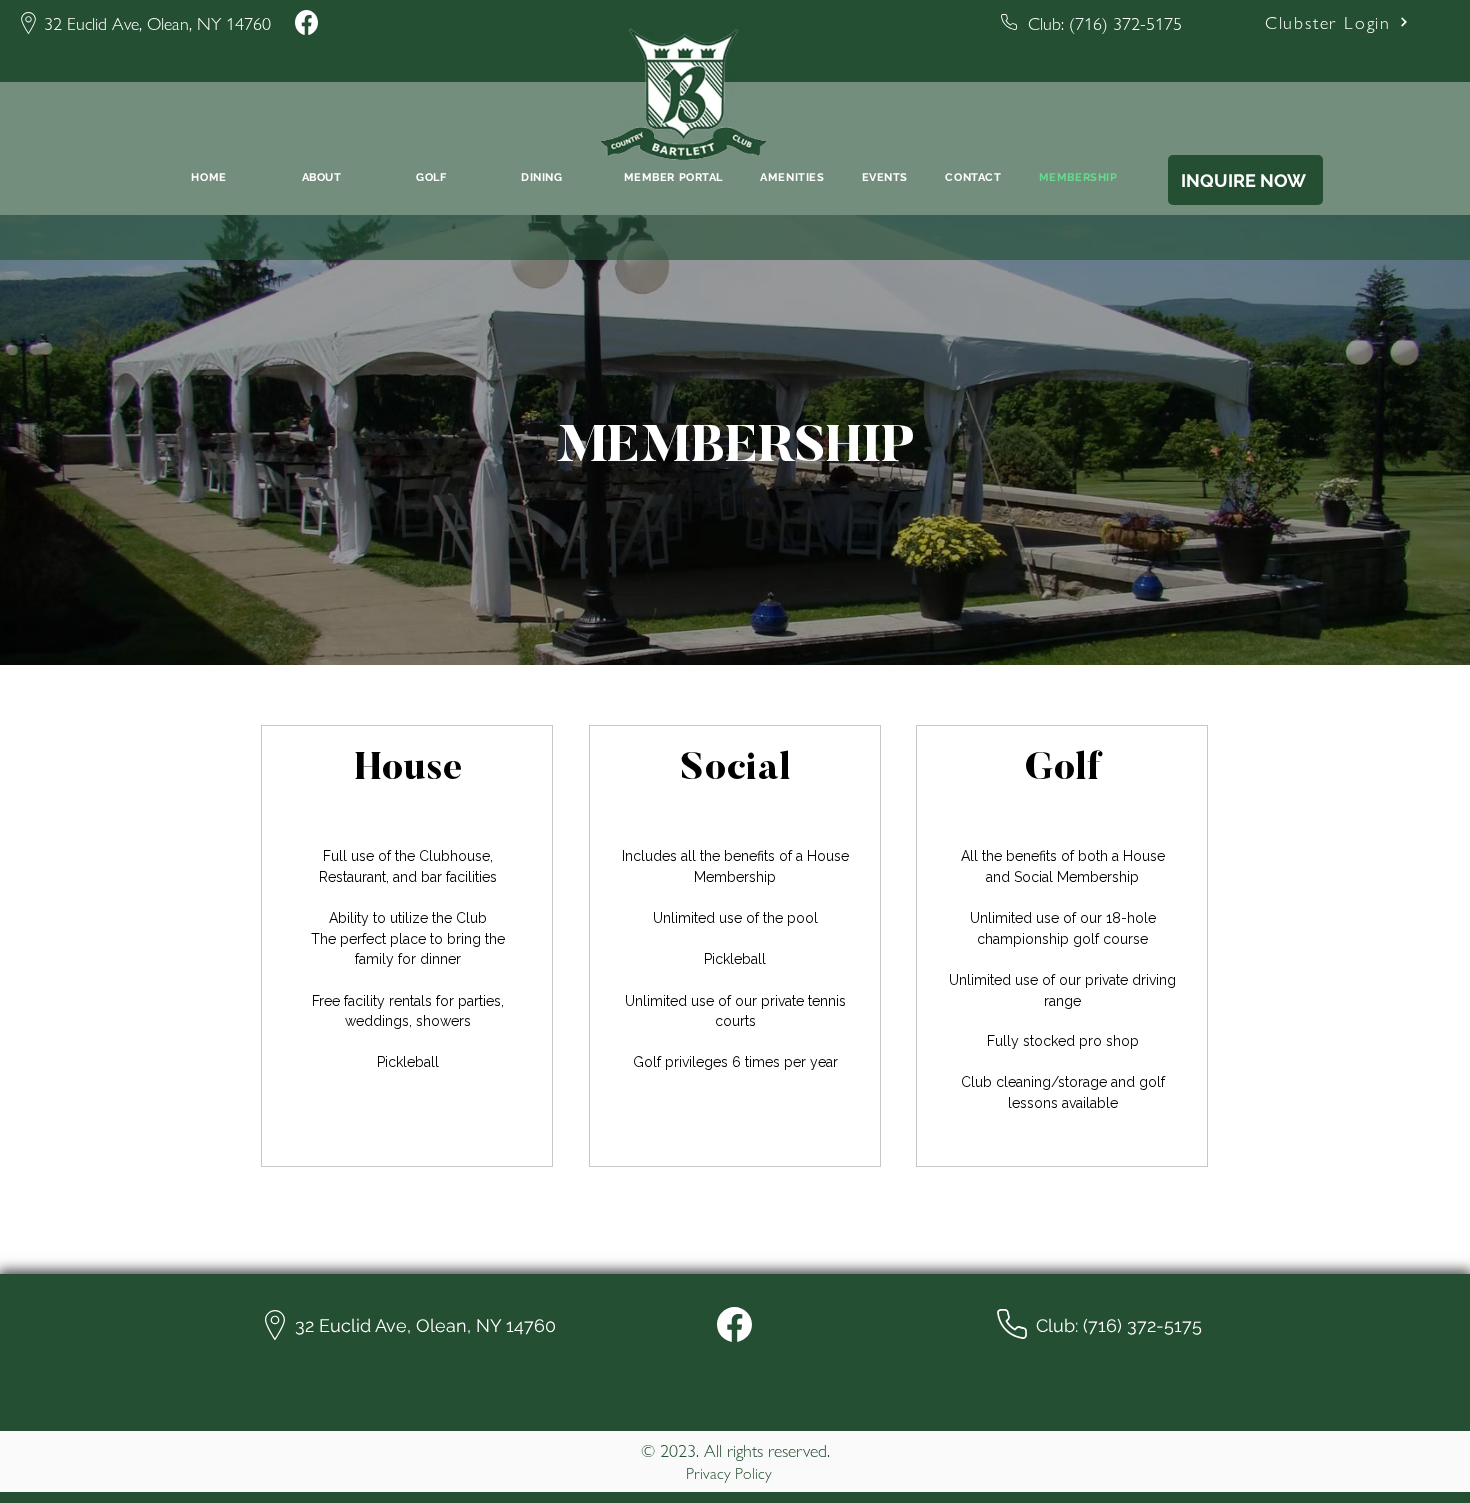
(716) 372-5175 (1125, 22)
